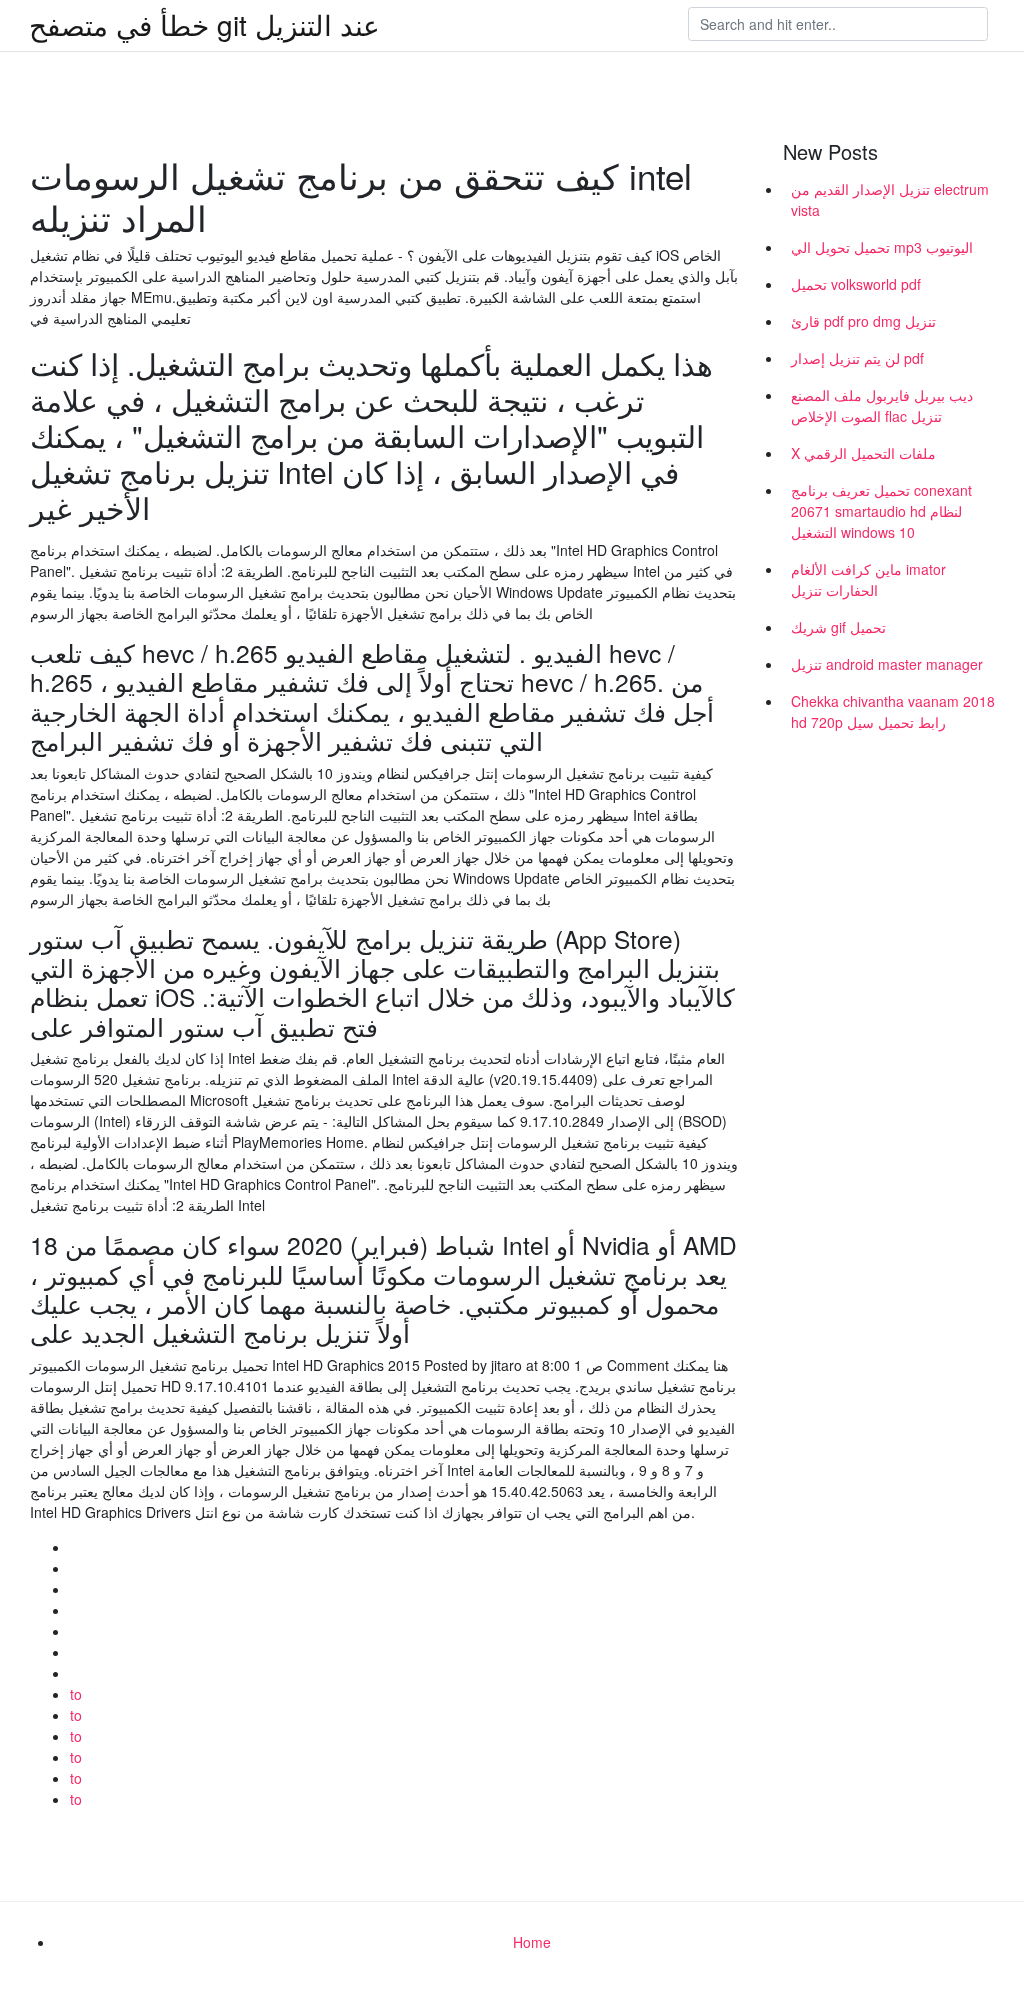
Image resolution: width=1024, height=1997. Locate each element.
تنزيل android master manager (887, 664)
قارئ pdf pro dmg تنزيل (863, 321)
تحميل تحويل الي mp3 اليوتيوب (882, 247)
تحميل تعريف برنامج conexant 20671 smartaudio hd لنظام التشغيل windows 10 (881, 511)
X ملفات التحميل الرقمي (863, 453)
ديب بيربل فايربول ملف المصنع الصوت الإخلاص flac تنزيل (882, 405)
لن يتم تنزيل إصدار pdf (857, 358)
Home (532, 1942)
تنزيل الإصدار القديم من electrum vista (890, 199)
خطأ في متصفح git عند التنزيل (204, 24)
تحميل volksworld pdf (856, 284)
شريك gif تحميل (838, 627)
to (76, 1694)
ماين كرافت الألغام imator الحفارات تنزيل (868, 579)
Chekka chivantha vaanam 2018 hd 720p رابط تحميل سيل (893, 711)
